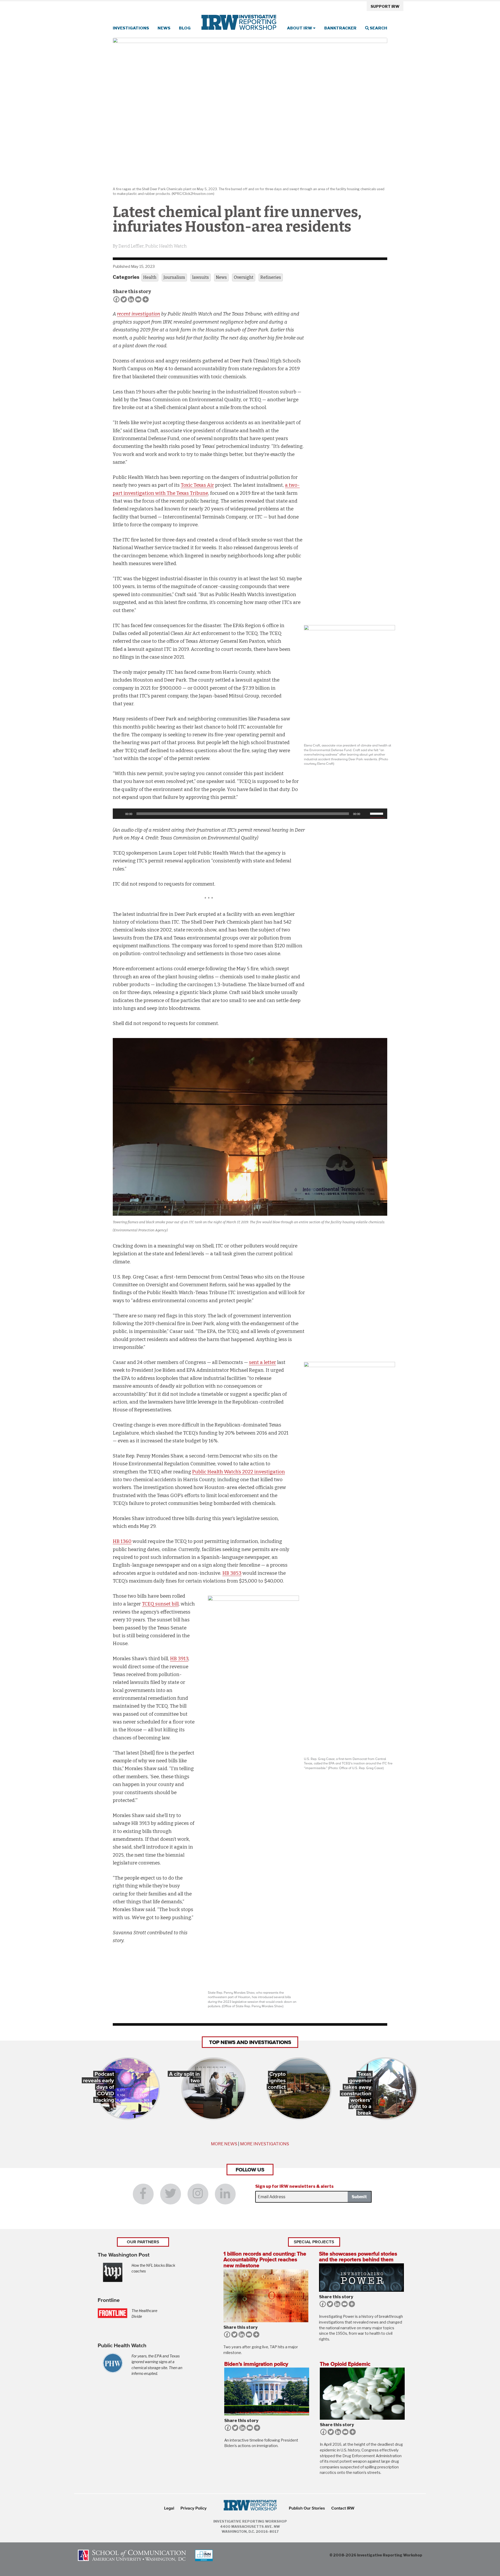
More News (224, 2144)
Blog (185, 28)
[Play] (120, 814)
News (164, 28)
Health (150, 277)
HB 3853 (232, 1573)
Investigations (131, 28)
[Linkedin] (131, 299)
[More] (146, 299)
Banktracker (340, 28)
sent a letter (262, 1362)
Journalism (174, 277)
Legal (169, 2508)
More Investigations (265, 2144)
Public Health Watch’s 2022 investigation (239, 1472)
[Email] (138, 299)
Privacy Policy (193, 2508)
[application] (250, 814)
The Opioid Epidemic (345, 2364)
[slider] (377, 813)
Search (378, 28)
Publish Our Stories (307, 2508)
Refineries (271, 277)
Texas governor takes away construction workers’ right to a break (356, 2093)
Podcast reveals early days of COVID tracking (99, 2087)
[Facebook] (116, 299)
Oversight (244, 277)
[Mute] (366, 814)
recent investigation (139, 314)
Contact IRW (343, 2508)
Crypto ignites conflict (277, 2080)
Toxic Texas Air (197, 485)
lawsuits (201, 277)
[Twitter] (124, 299)
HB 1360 (122, 1541)
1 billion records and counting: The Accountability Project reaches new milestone (265, 2260)
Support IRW (385, 7)
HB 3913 (179, 1659)
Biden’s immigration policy (256, 2364)
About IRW (300, 28)
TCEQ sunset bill (160, 1604)
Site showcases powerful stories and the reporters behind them (358, 2257)
